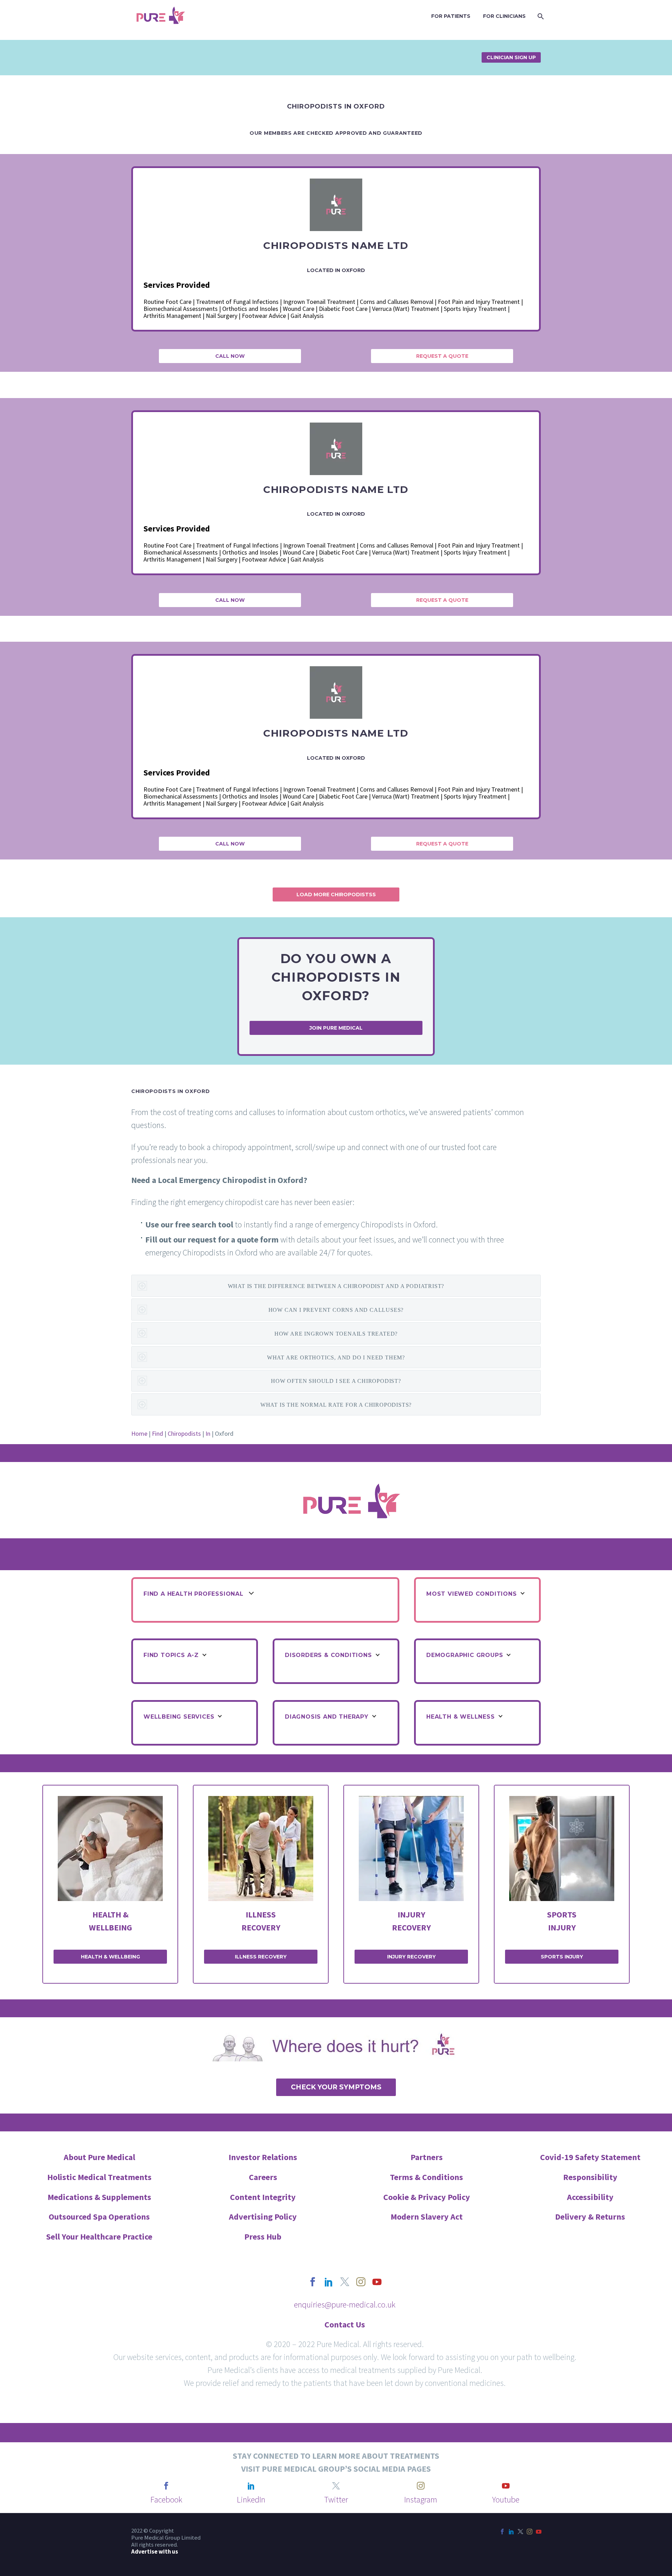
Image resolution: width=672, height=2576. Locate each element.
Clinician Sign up (511, 57)
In (208, 1433)
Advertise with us (155, 2552)
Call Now (230, 356)
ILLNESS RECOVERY (261, 1957)
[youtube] (377, 2282)
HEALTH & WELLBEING (110, 1957)
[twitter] (345, 2282)
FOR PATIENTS (451, 16)
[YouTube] (539, 2532)
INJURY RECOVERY (411, 1957)
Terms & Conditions (426, 2177)
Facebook (166, 2500)
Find (157, 1433)
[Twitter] (520, 2532)
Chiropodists (184, 1433)
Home (139, 1433)
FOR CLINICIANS (504, 16)
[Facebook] (502, 2532)
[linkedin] (329, 2282)
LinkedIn (251, 2500)
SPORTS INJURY (562, 1957)
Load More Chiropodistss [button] (336, 894)
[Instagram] (530, 2532)
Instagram (421, 2500)
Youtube (506, 2500)
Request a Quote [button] (442, 356)
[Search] (540, 16)
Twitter (336, 2500)
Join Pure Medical (336, 1028)
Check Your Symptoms (336, 2087)
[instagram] (361, 2282)
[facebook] (313, 2282)
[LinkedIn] (511, 2532)
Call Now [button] (230, 600)
